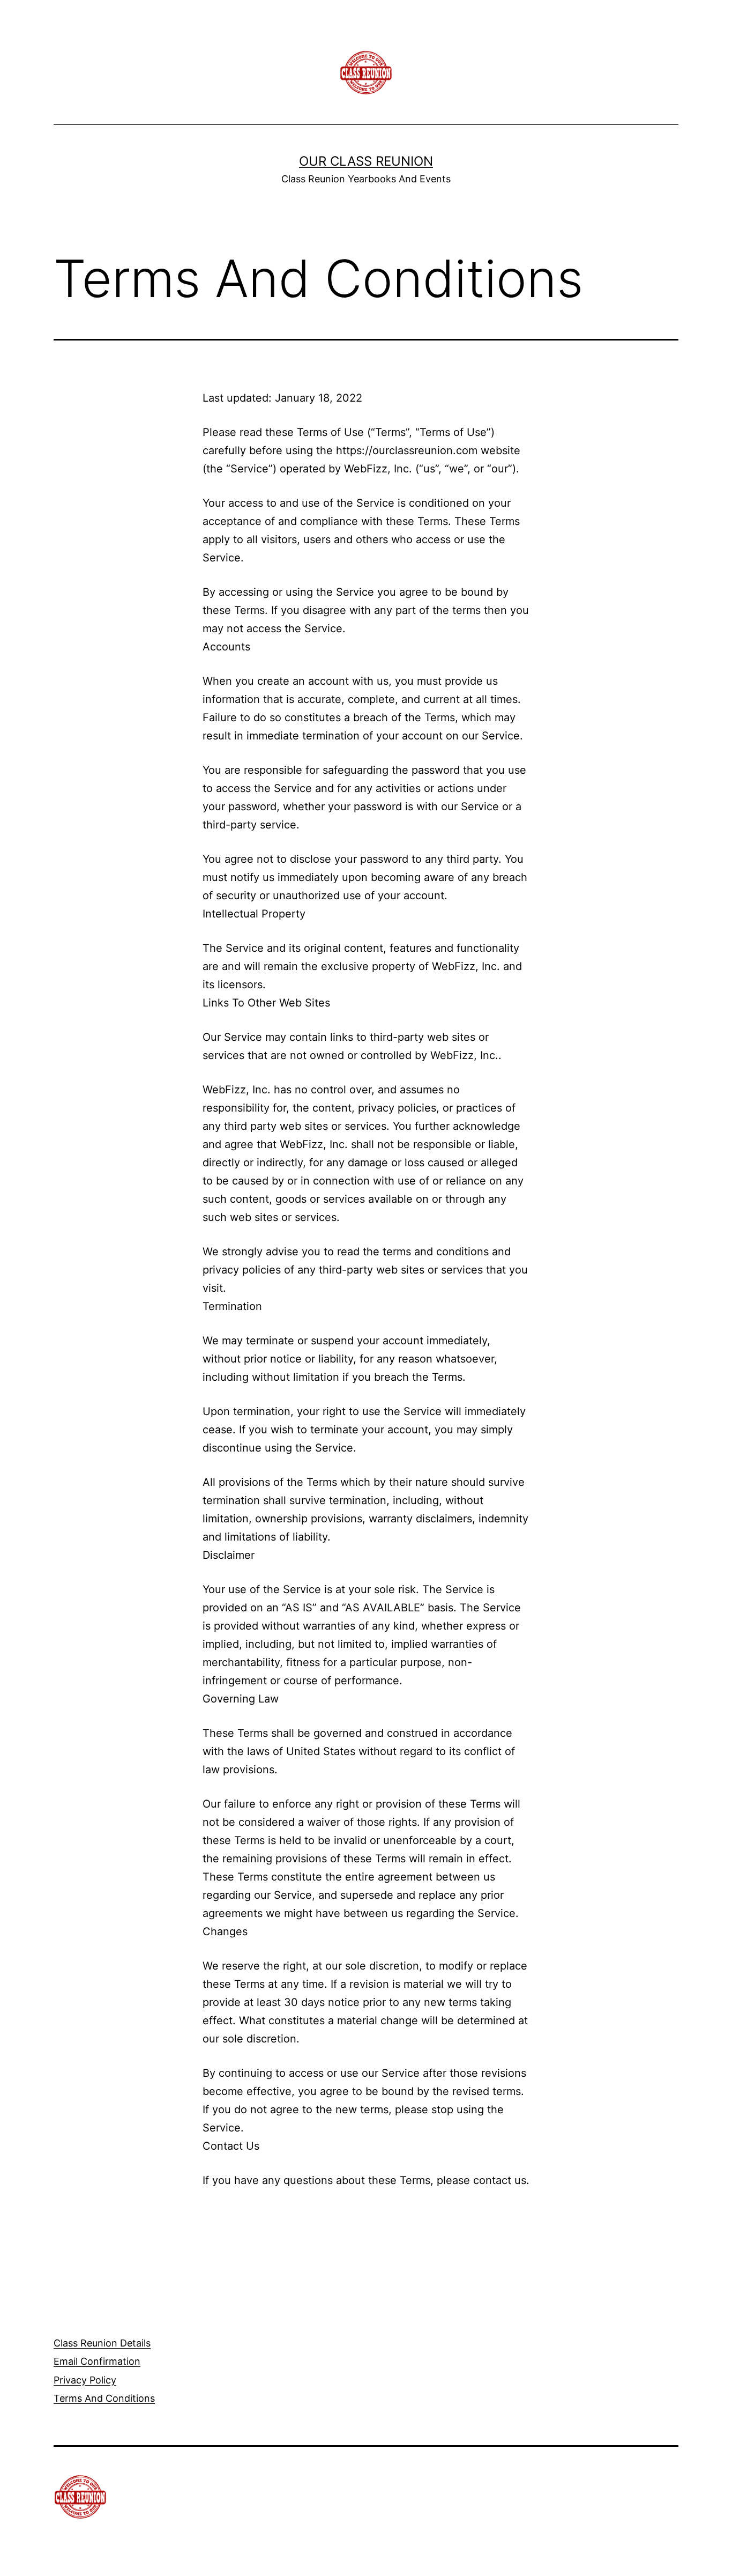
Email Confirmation (97, 2361)
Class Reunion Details (102, 2343)
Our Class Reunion (366, 161)
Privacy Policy (85, 2380)
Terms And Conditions (104, 2398)
